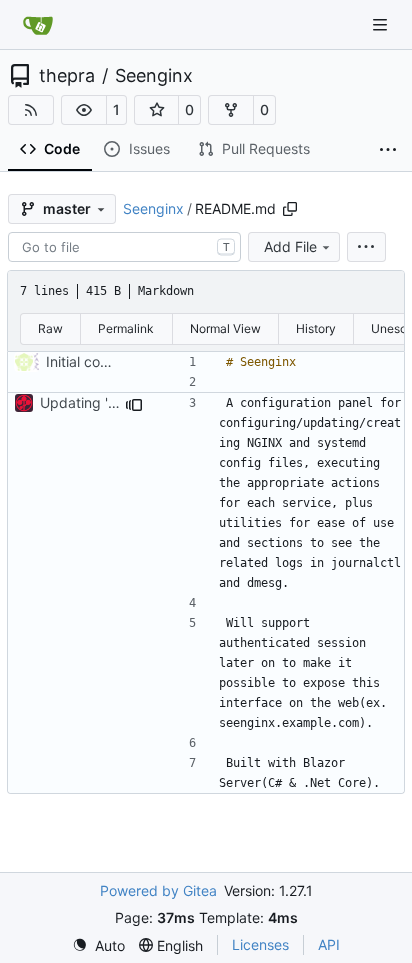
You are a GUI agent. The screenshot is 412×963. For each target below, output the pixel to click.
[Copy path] (290, 209)
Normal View (225, 328)
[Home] (38, 25)
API (329, 944)
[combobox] (124, 247)
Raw (50, 328)
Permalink (126, 328)
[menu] (366, 247)
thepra (67, 76)
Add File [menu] (290, 246)
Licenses (260, 944)
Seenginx (154, 76)
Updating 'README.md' (116, 402)
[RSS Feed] (31, 110)
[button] (84, 110)
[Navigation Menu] (382, 24)
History (316, 328)
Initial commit (89, 361)
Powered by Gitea (158, 890)
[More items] (388, 150)
